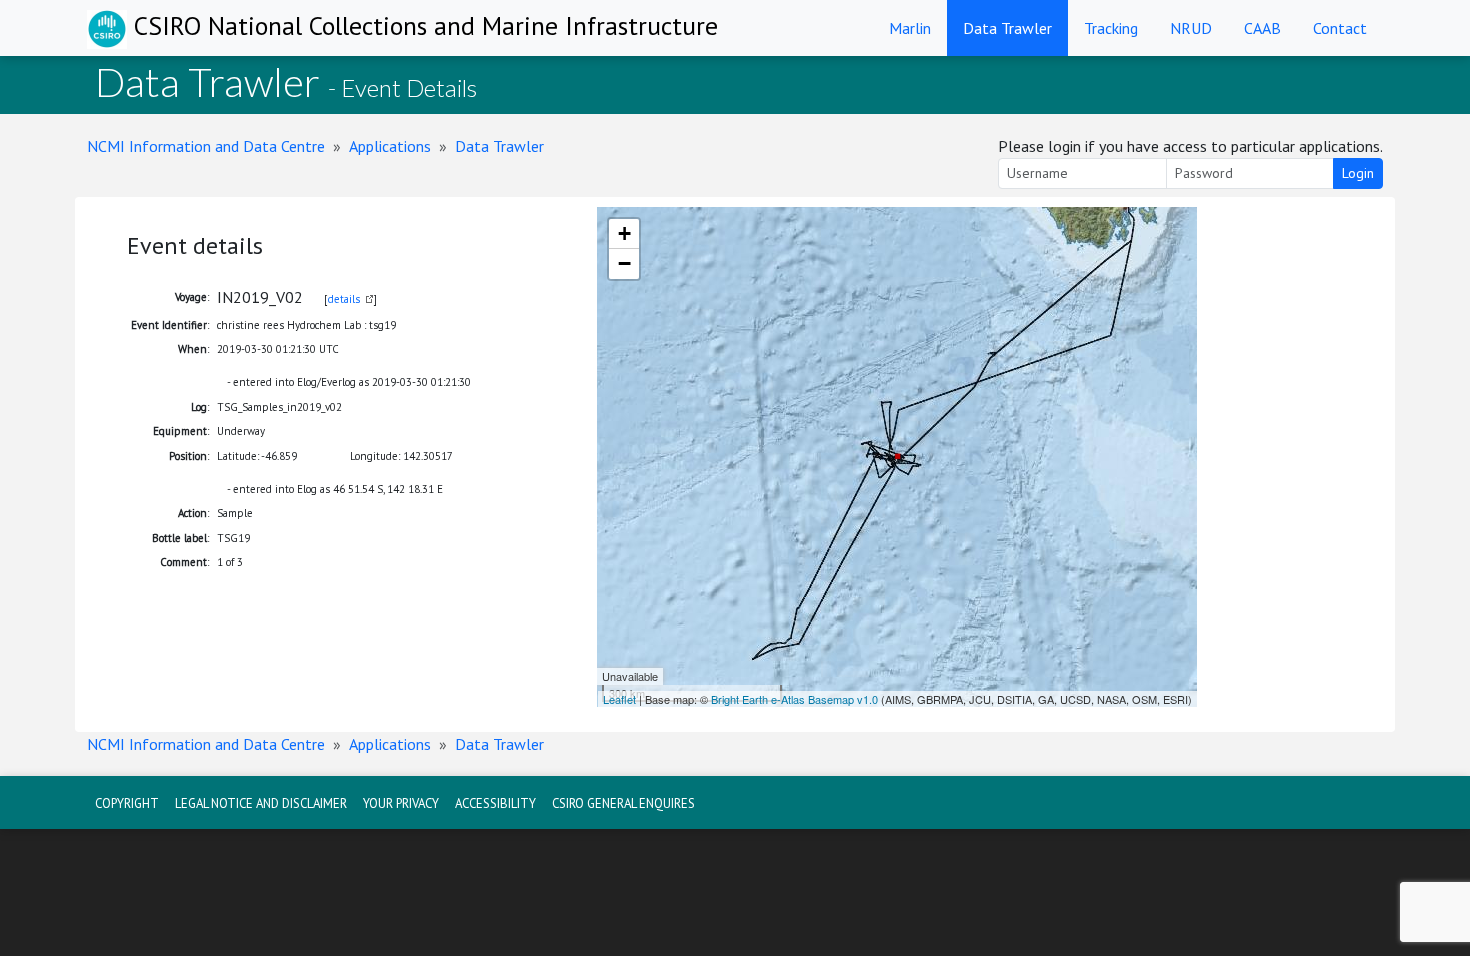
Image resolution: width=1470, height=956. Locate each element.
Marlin (910, 28)
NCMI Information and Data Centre (206, 146)
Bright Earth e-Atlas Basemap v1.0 (794, 699)
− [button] (624, 263)
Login (1358, 173)
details (344, 299)
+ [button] (624, 233)
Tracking (1111, 28)
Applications (390, 146)
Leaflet (619, 699)
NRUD (1191, 28)
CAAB (1262, 28)
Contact (1340, 28)
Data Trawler (1007, 28)
